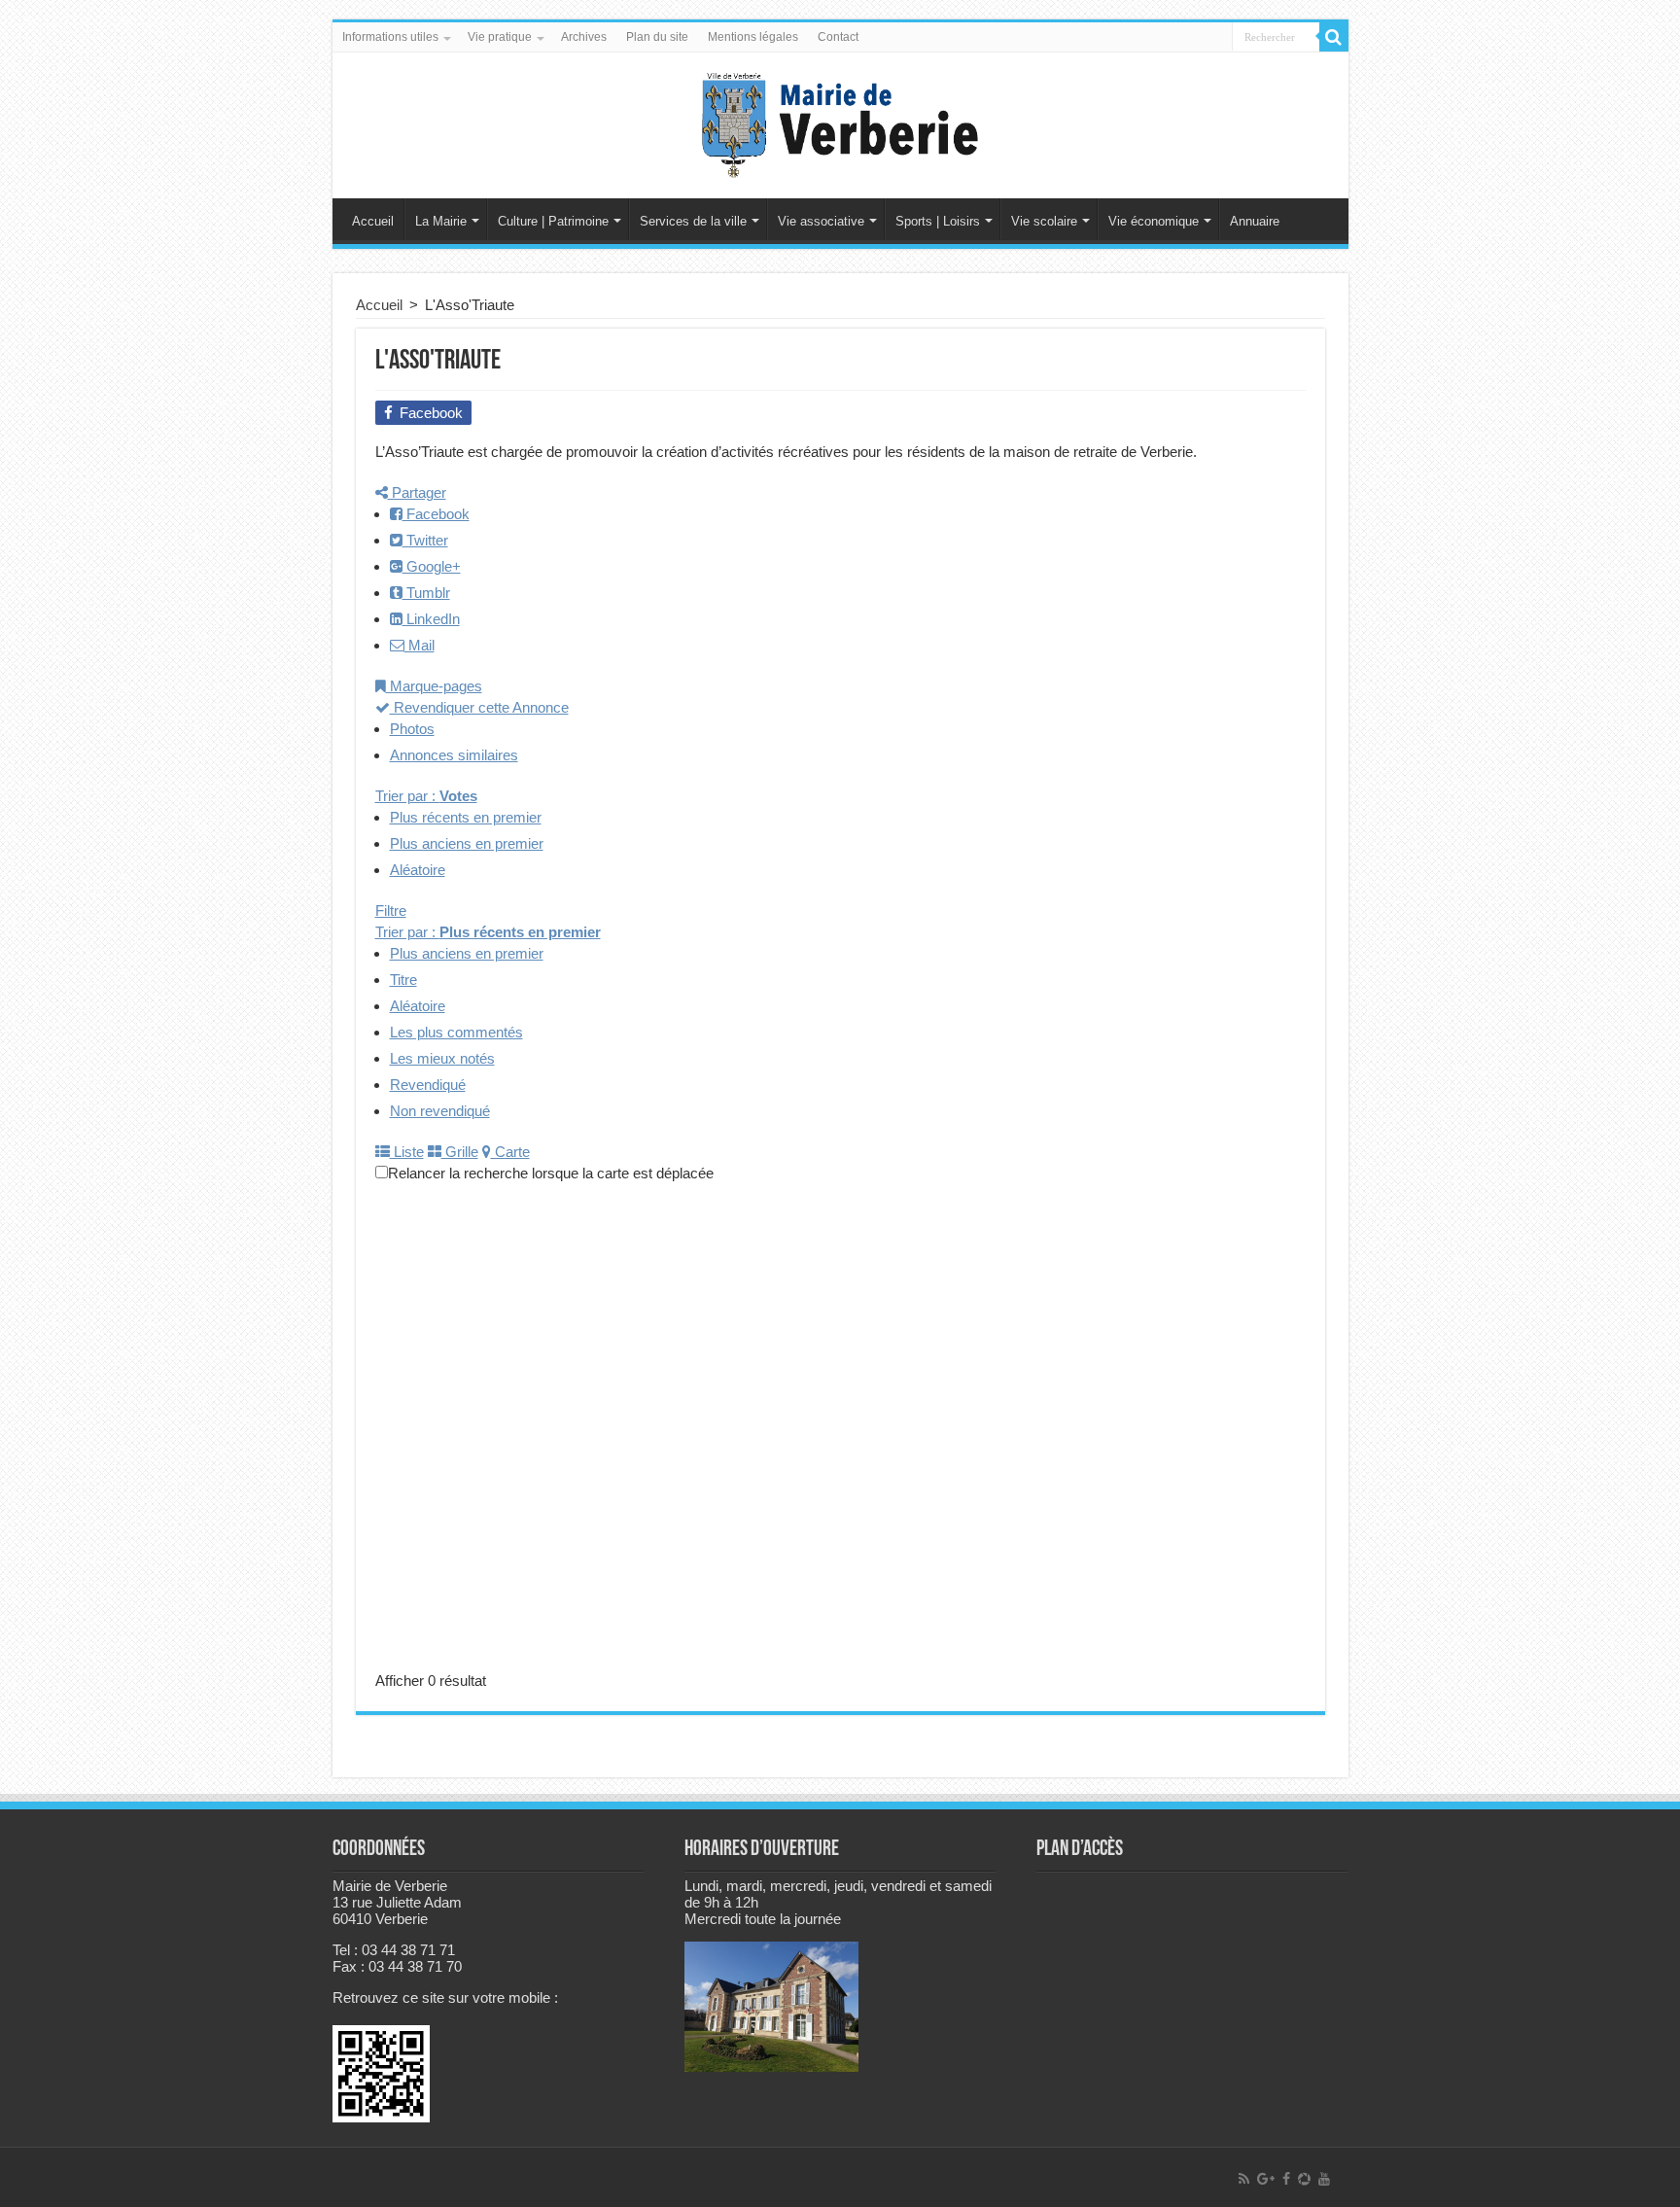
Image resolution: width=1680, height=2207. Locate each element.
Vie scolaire (1044, 221)
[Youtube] (1324, 2179)
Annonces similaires (454, 755)
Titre (403, 980)
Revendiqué (428, 1085)
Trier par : (426, 796)
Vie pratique (500, 37)
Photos (412, 729)
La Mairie (441, 221)
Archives (584, 37)
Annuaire (1255, 221)
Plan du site (657, 37)
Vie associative (821, 221)
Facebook (436, 514)
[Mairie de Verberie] (840, 122)
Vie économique (1154, 221)
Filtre (391, 911)
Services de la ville (693, 221)
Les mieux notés (442, 1058)
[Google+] (1266, 2179)
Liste (407, 1152)
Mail (420, 645)
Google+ (432, 566)
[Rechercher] (1334, 37)
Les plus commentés (456, 1032)
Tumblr (426, 593)
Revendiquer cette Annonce (479, 707)
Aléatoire (418, 870)
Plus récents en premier (466, 817)
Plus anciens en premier (467, 843)
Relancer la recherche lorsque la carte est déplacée (551, 1173)
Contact (838, 37)
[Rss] (1244, 2179)
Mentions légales (753, 37)
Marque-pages (434, 686)
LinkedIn (431, 619)
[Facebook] (1286, 2179)
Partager (417, 492)
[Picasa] (1304, 2179)
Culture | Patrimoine (553, 221)
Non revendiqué (440, 1111)
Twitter (425, 540)
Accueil (373, 221)
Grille (460, 1152)
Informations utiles (390, 37)
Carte (510, 1152)
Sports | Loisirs (938, 221)
